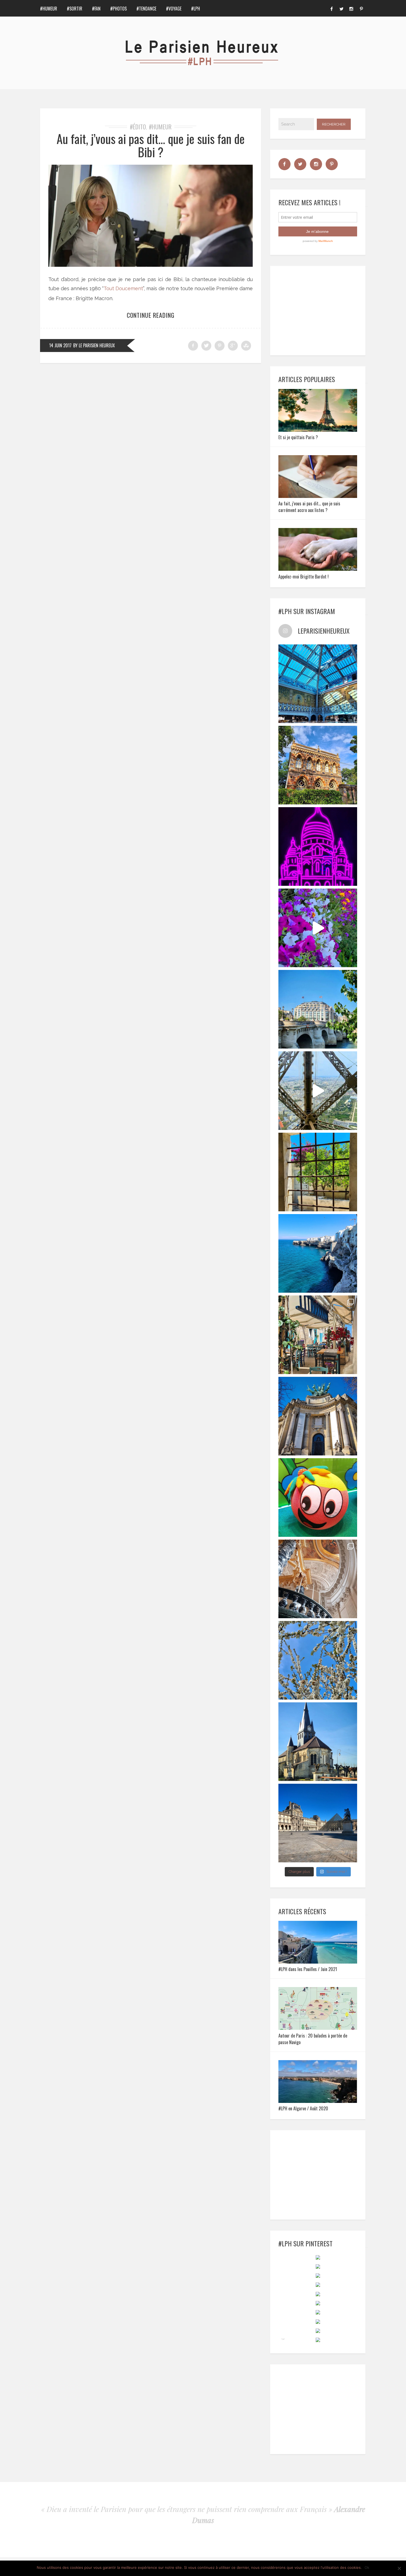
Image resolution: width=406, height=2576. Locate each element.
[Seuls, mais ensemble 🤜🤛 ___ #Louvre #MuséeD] (318, 1823)
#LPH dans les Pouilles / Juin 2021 (308, 1969)
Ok (367, 2567)
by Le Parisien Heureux (94, 345)
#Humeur (49, 9)
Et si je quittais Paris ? (298, 437)
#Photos (118, 9)
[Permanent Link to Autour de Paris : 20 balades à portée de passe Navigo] (318, 2028)
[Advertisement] (321, 310)
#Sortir (75, 9)
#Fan (96, 9)
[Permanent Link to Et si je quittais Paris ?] (318, 430)
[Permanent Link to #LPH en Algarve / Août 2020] (318, 2101)
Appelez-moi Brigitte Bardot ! (304, 577)
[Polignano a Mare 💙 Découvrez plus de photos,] (318, 1253)
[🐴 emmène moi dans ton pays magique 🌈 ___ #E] (318, 1742)
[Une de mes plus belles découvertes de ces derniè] (318, 1579)
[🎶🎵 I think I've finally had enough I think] (318, 1416)
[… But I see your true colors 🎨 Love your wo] (318, 1498)
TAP (283, 2339)
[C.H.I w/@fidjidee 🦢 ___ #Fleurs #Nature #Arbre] (318, 1660)
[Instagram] (351, 8)
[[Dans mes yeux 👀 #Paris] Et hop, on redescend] (318, 1091)
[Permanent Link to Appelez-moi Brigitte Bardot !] (318, 569)
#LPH (196, 9)
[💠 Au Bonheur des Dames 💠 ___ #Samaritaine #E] (318, 684)
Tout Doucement (123, 288)
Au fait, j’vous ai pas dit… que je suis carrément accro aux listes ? (309, 507)
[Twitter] (341, 8)
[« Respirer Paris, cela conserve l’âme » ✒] (318, 1009)
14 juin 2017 (60, 345)
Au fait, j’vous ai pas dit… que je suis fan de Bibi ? (151, 145)
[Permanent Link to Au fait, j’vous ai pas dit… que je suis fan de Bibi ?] (151, 265)
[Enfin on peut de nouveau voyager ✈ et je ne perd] (318, 1335)
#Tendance (146, 9)
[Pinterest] (361, 8)
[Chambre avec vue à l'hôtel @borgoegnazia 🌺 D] (318, 1172)
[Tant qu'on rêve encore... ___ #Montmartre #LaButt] (318, 846)
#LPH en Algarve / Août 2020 (303, 2108)
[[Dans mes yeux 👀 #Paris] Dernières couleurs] (318, 928)
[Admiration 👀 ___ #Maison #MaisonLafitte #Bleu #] (318, 765)
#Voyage (174, 9)
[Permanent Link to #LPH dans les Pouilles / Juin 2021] (318, 1962)
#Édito (138, 127)
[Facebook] (331, 8)
